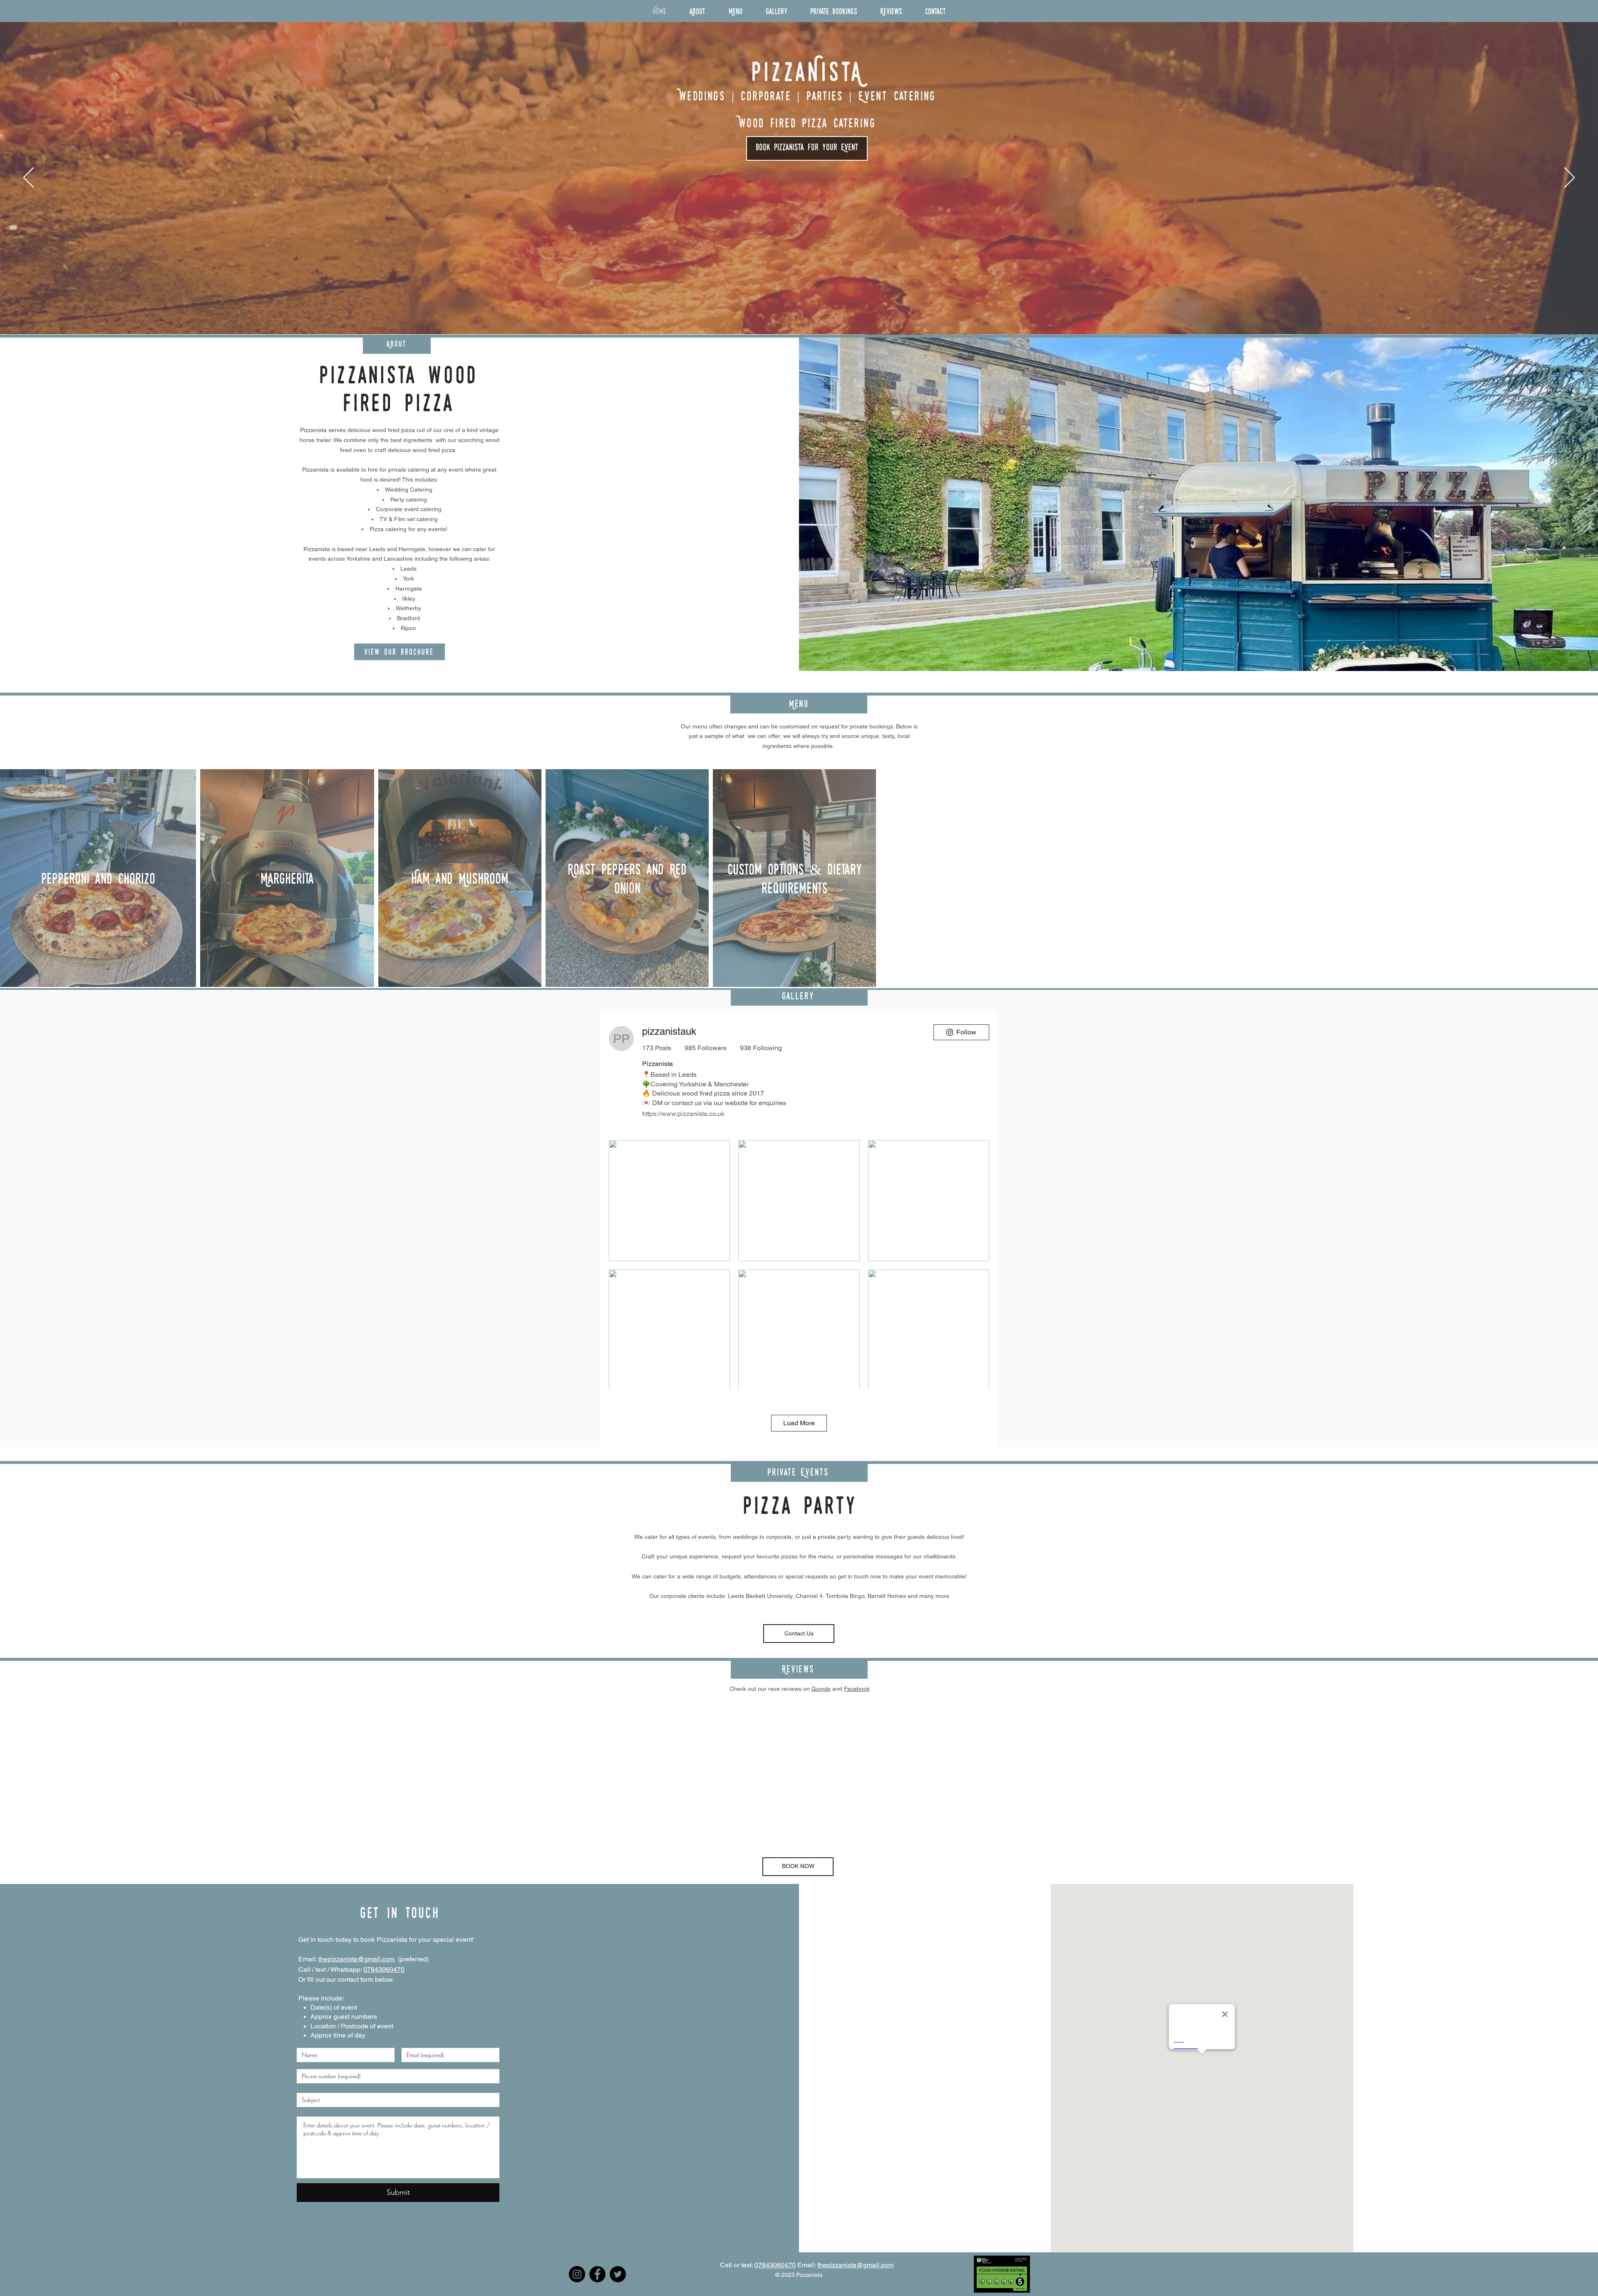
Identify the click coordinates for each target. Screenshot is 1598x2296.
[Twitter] (618, 2274)
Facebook (857, 1689)
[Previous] (29, 178)
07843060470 (384, 1969)
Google (821, 1689)
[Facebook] (597, 2274)
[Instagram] (577, 2274)
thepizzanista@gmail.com (356, 1959)
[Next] (1569, 178)
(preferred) (412, 1959)
